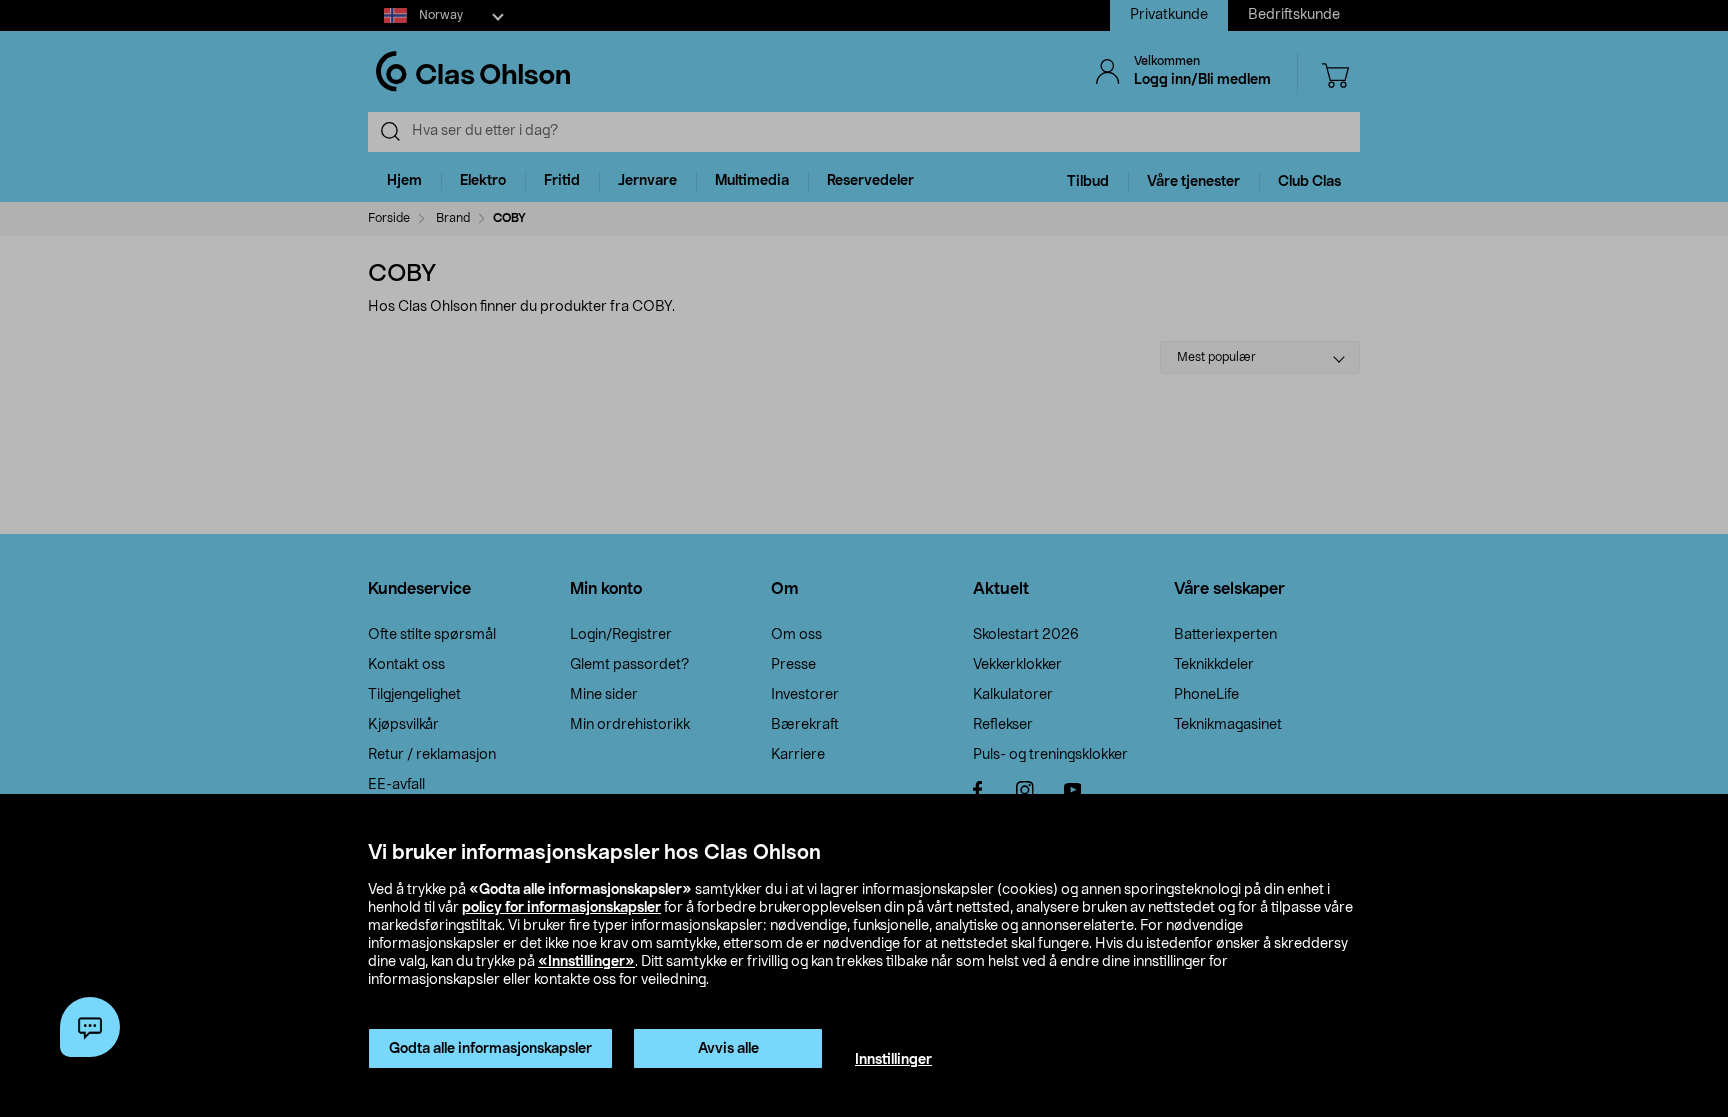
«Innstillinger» (586, 962)
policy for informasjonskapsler (561, 908)
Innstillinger (893, 1060)
